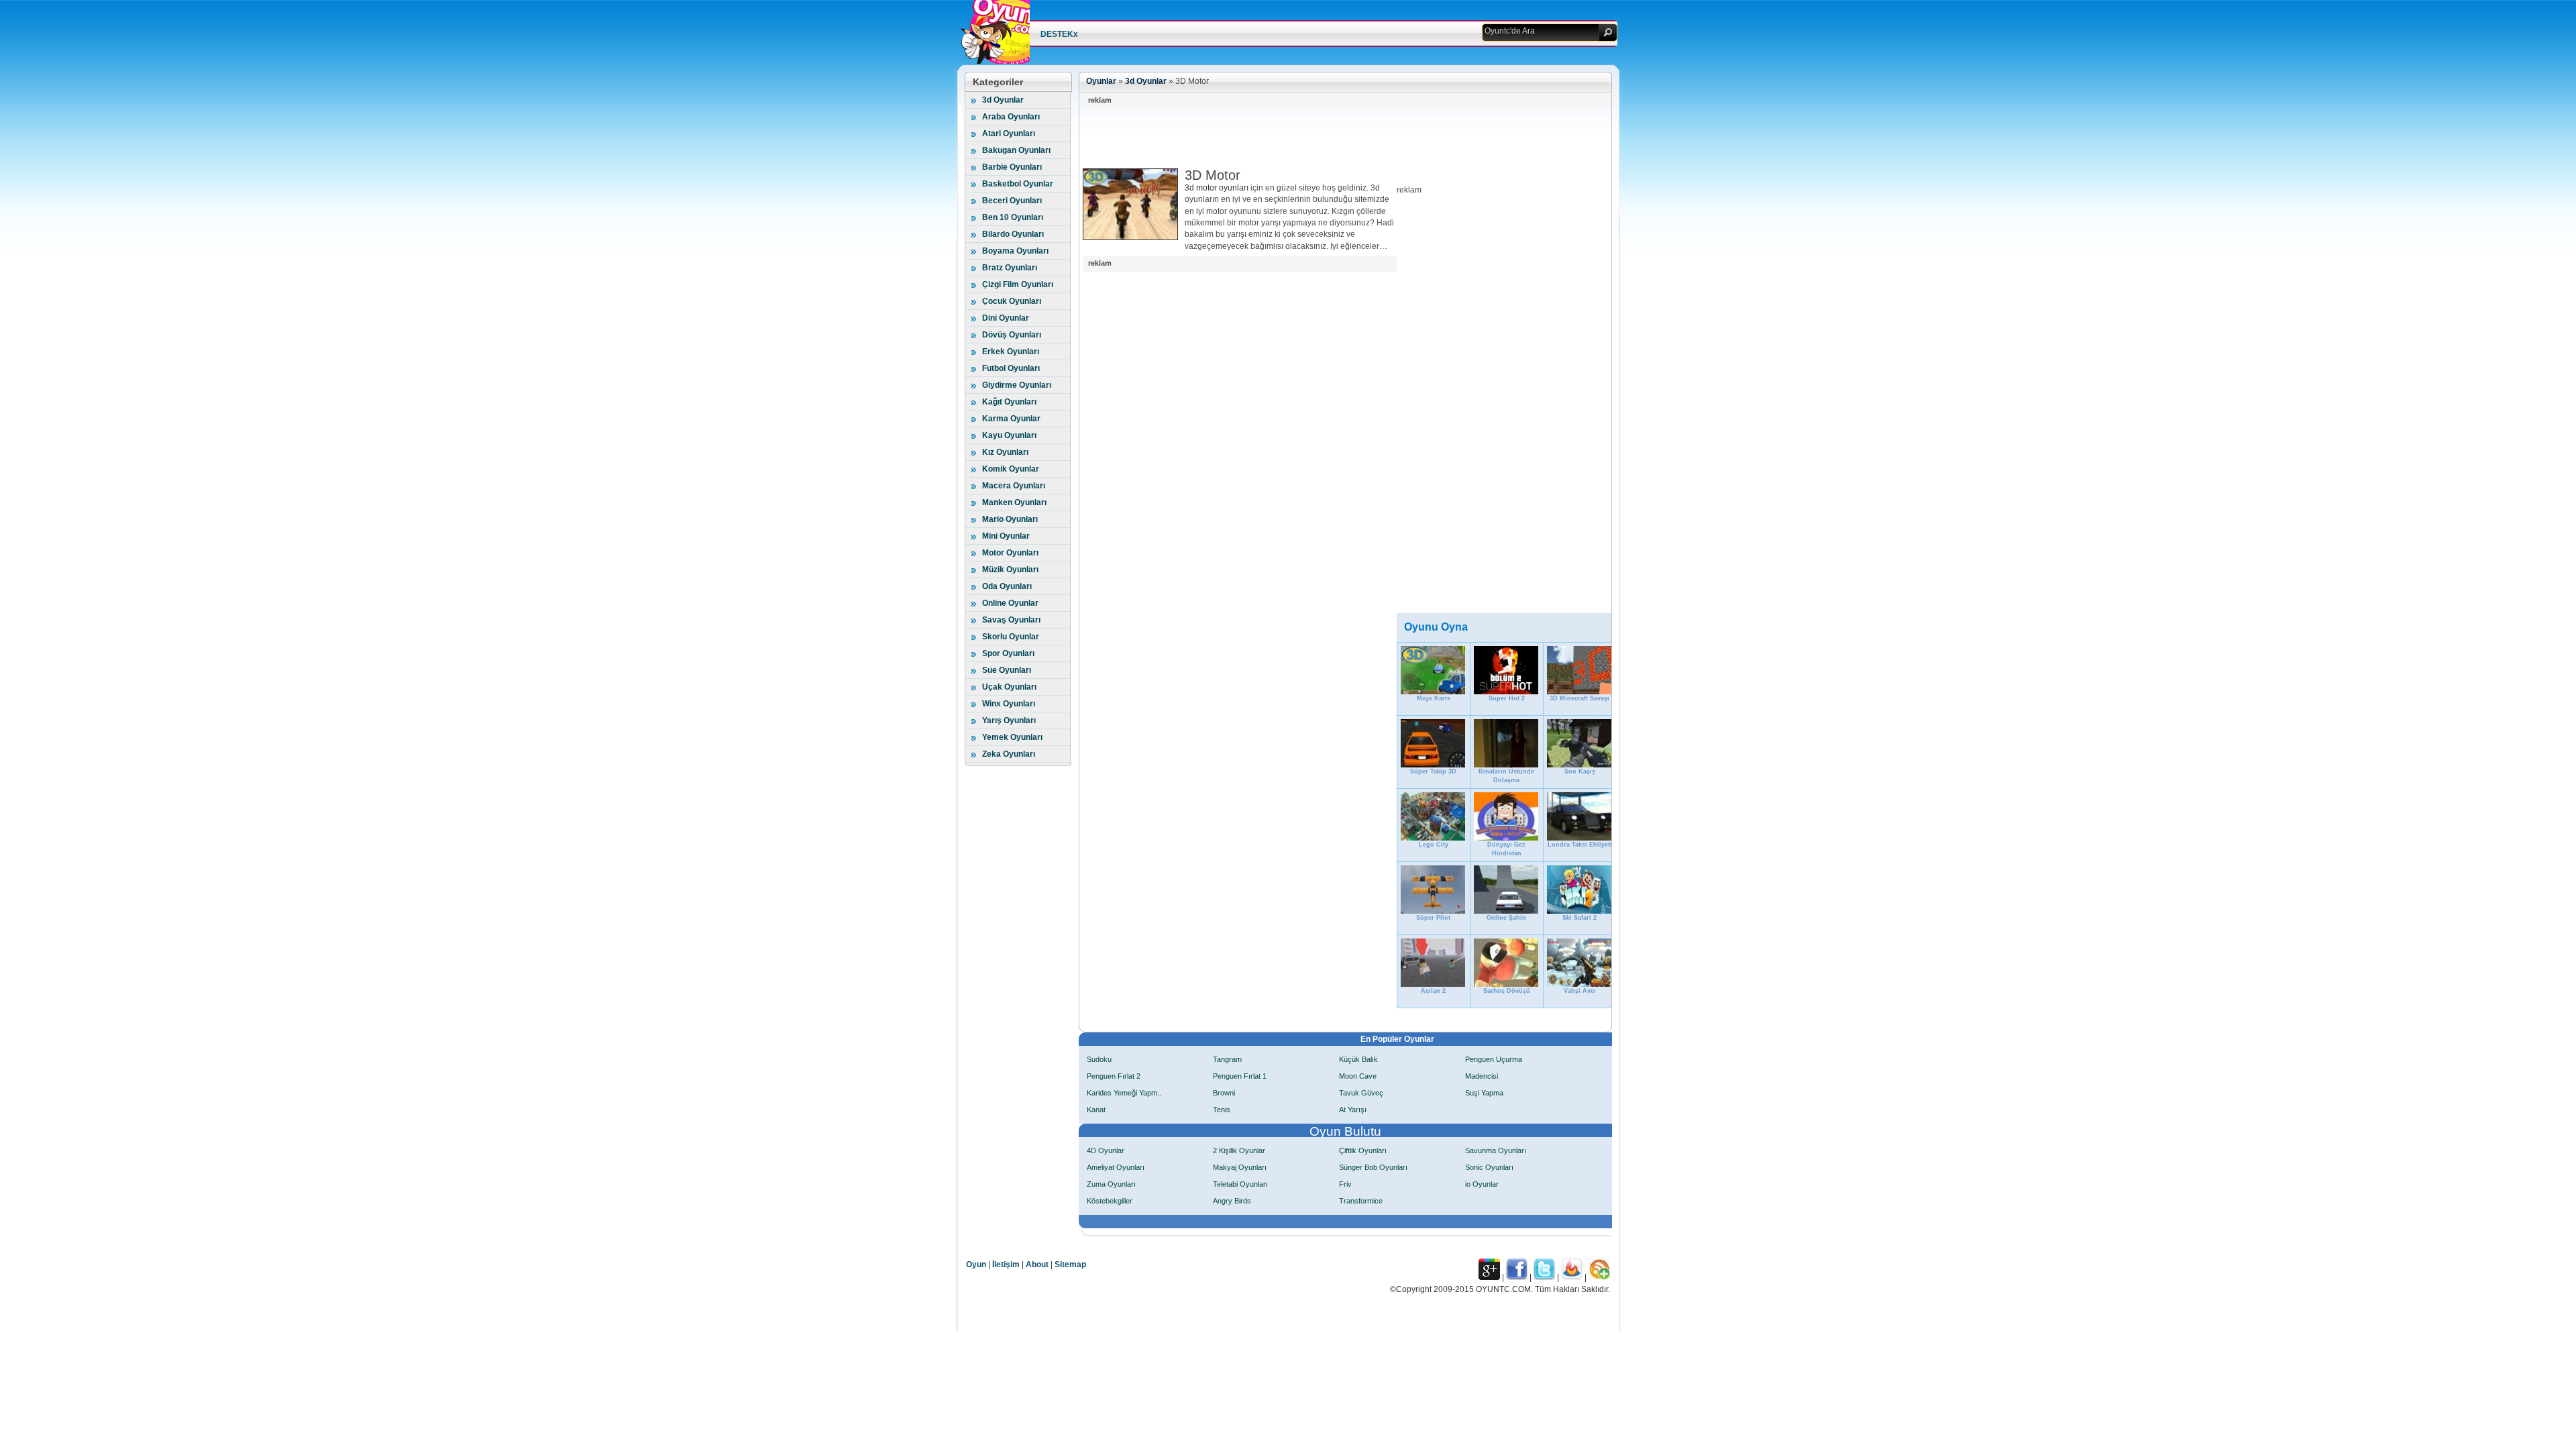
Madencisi (1482, 1076)
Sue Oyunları (1007, 670)
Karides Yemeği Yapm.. (1124, 1093)
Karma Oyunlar (1011, 419)
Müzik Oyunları (1010, 570)
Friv (1345, 1184)
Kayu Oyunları (1009, 435)
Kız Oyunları (1005, 452)
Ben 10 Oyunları (1013, 217)
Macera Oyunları (1014, 486)
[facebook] (1517, 1277)
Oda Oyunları (1007, 586)
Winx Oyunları (1009, 704)
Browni (1224, 1093)
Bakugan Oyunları (1016, 150)
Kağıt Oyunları (1009, 402)
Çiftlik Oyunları (1363, 1150)
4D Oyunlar (1106, 1150)
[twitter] (1544, 1277)
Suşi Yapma (1484, 1093)
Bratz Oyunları (1010, 268)
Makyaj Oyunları (1240, 1167)
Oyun (976, 1265)
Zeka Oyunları (1009, 754)
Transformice (1361, 1201)
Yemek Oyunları (1012, 737)
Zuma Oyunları (1111, 1184)
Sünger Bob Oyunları (1373, 1167)
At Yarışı (1353, 1110)
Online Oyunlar (1010, 603)
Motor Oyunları (1010, 553)
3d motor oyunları (1217, 188)
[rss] (1599, 1277)
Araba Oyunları (1011, 117)
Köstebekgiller (1110, 1201)
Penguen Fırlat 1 (1240, 1076)
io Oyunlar (1482, 1184)
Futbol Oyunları (1011, 368)
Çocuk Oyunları (1012, 301)
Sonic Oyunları (1489, 1167)
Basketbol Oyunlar (1018, 184)
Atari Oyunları (1009, 133)
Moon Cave (1358, 1076)
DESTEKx (1059, 34)
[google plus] (1489, 1277)
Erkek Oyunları (1011, 352)
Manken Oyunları (1014, 502)
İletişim (1006, 1265)
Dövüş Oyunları (1012, 335)
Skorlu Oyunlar (1011, 637)
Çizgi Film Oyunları (1018, 284)
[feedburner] (1572, 1277)
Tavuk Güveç (1361, 1093)
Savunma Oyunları (1496, 1150)
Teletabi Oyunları (1240, 1184)
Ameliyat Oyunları (1116, 1167)
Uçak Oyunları (1009, 687)
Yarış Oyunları (1009, 720)
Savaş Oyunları (1011, 620)
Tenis (1222, 1110)
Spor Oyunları (1008, 653)
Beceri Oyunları (1012, 201)
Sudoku (1099, 1059)
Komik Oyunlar (1011, 469)
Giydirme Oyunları (1017, 385)
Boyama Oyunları (1015, 251)
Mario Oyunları (1010, 519)
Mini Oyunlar (1006, 536)
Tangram (1227, 1059)
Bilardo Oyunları (1013, 234)
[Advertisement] (1327, 138)
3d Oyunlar (1003, 100)
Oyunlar (1101, 81)
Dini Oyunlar (1006, 318)
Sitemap (1070, 1265)
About (1037, 1265)
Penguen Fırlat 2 (1114, 1076)
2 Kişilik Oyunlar (1239, 1150)
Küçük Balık (1358, 1059)
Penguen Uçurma (1494, 1059)
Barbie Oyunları (1012, 167)
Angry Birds (1232, 1201)
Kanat (1096, 1110)
